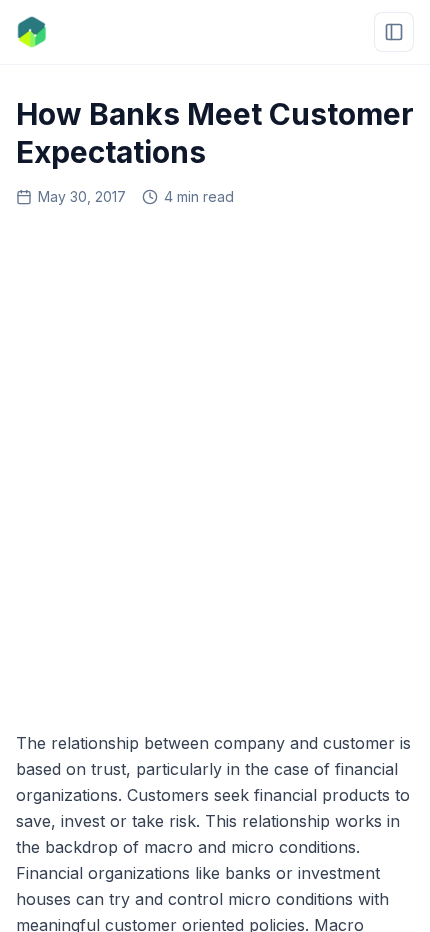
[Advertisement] (215, 462)
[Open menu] (394, 32)
